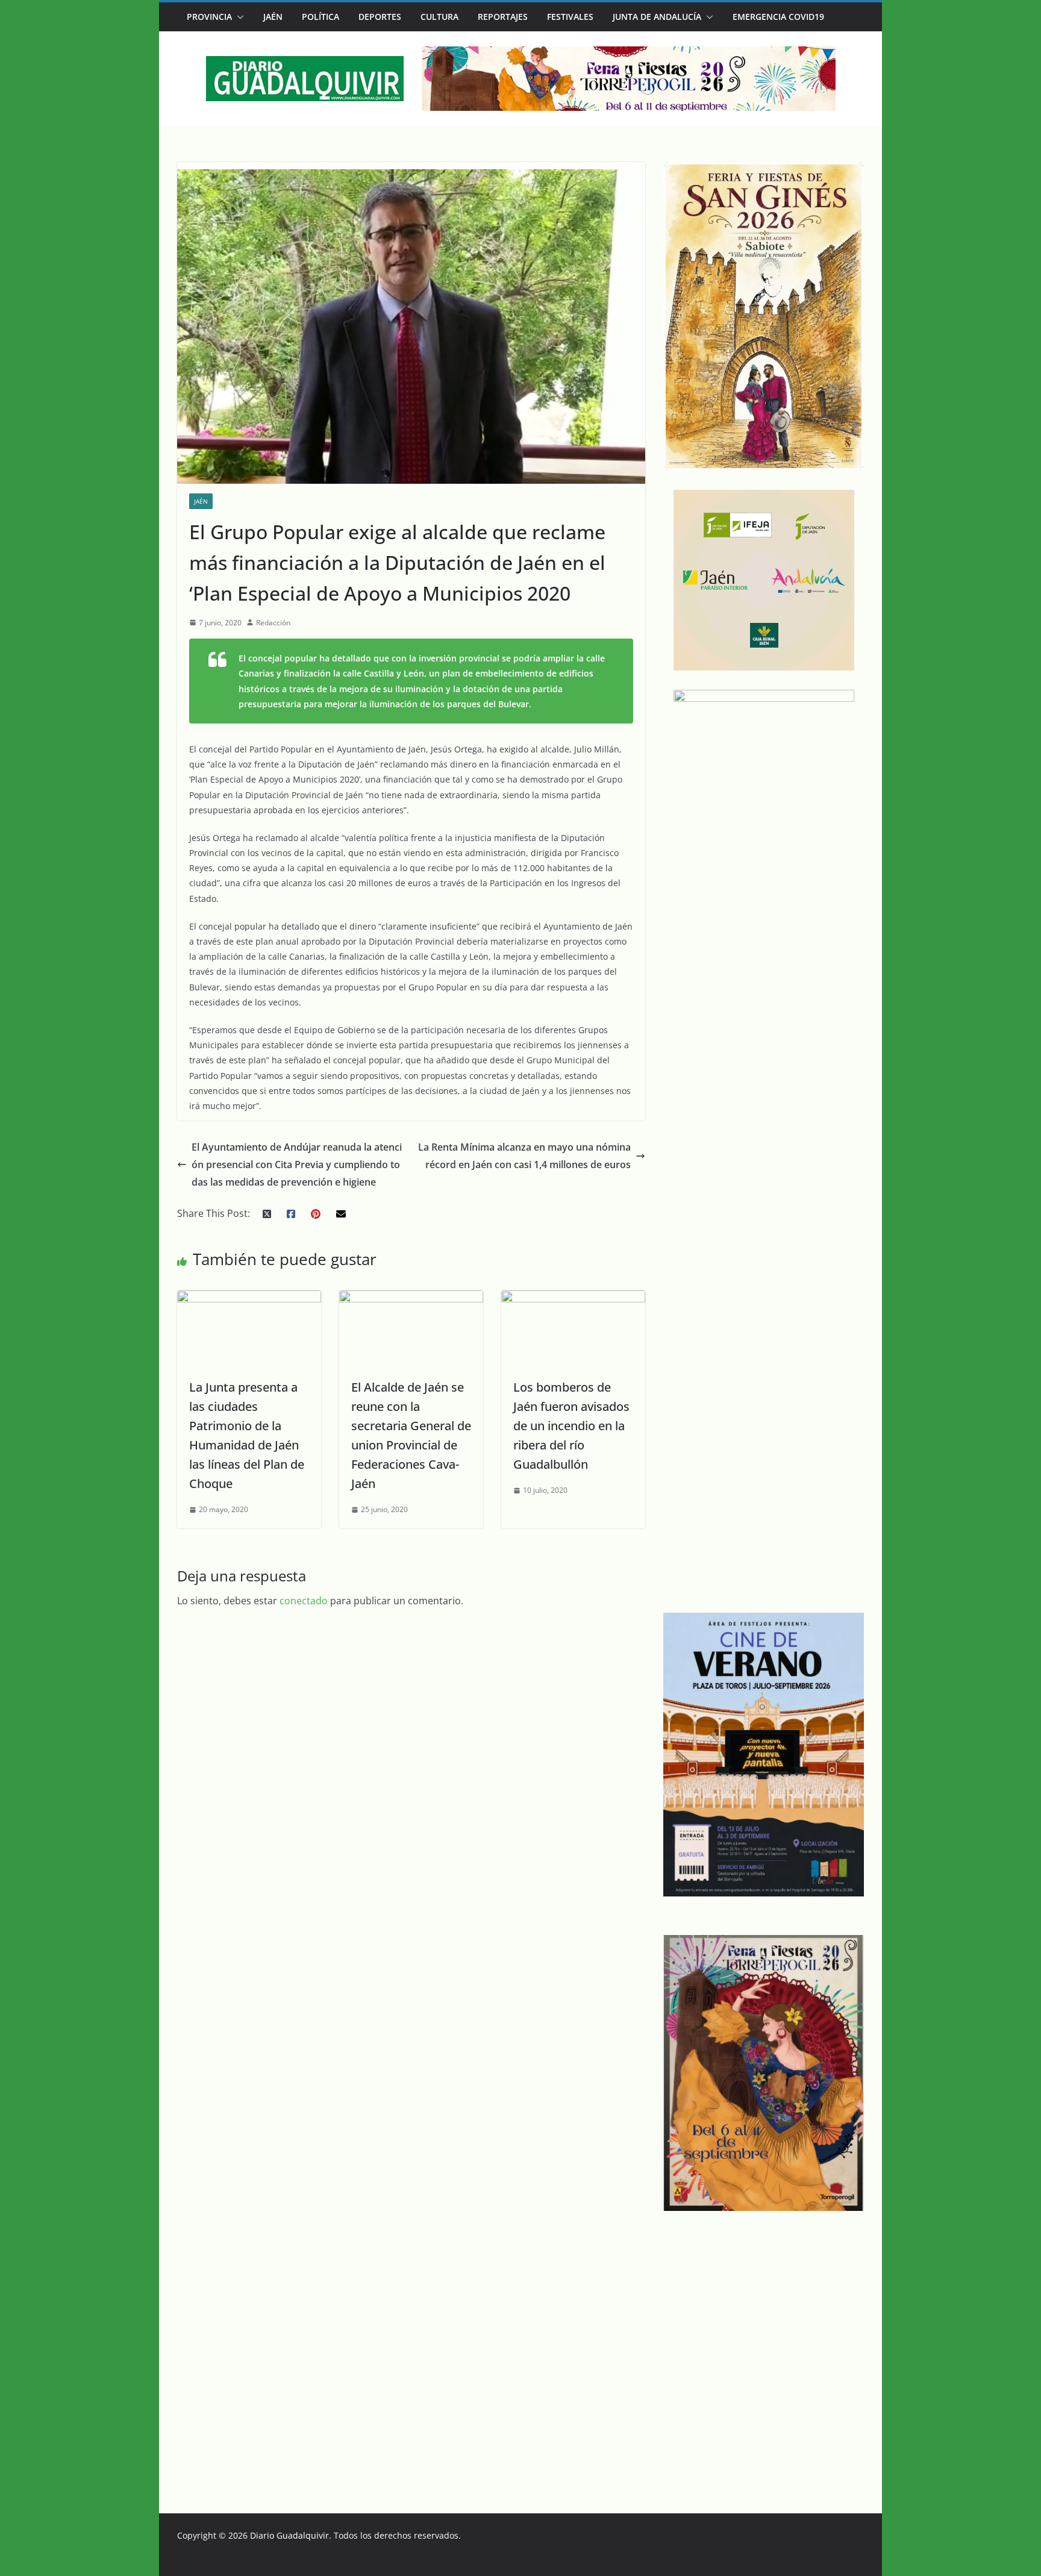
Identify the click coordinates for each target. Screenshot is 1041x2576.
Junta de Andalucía (657, 17)
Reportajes (503, 17)
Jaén (273, 17)
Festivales (570, 17)
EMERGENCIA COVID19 (778, 17)
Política (320, 17)
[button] (238, 17)
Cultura (439, 17)
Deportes (380, 17)
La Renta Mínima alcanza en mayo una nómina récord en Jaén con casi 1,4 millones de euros (524, 1156)
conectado (304, 1601)
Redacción (273, 623)
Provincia (209, 17)
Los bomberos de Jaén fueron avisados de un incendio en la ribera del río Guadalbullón (571, 1426)
